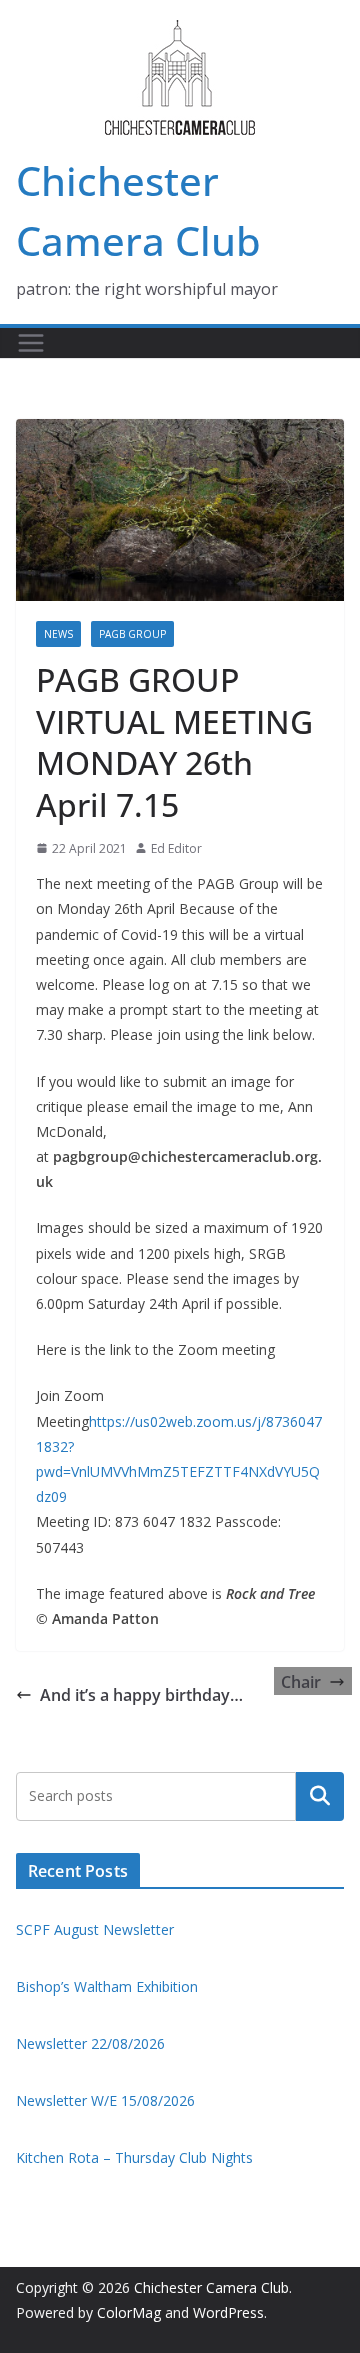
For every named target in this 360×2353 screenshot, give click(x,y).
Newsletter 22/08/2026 (90, 2043)
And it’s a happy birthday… (141, 1695)
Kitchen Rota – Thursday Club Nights (134, 2157)
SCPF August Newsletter (95, 1929)
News (58, 634)
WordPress (228, 2312)
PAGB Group (132, 634)
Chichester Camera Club (211, 2287)
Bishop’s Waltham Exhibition (107, 1986)
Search (320, 1796)
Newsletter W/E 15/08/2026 (105, 2100)
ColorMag (129, 2312)
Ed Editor (176, 848)
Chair (301, 1682)
